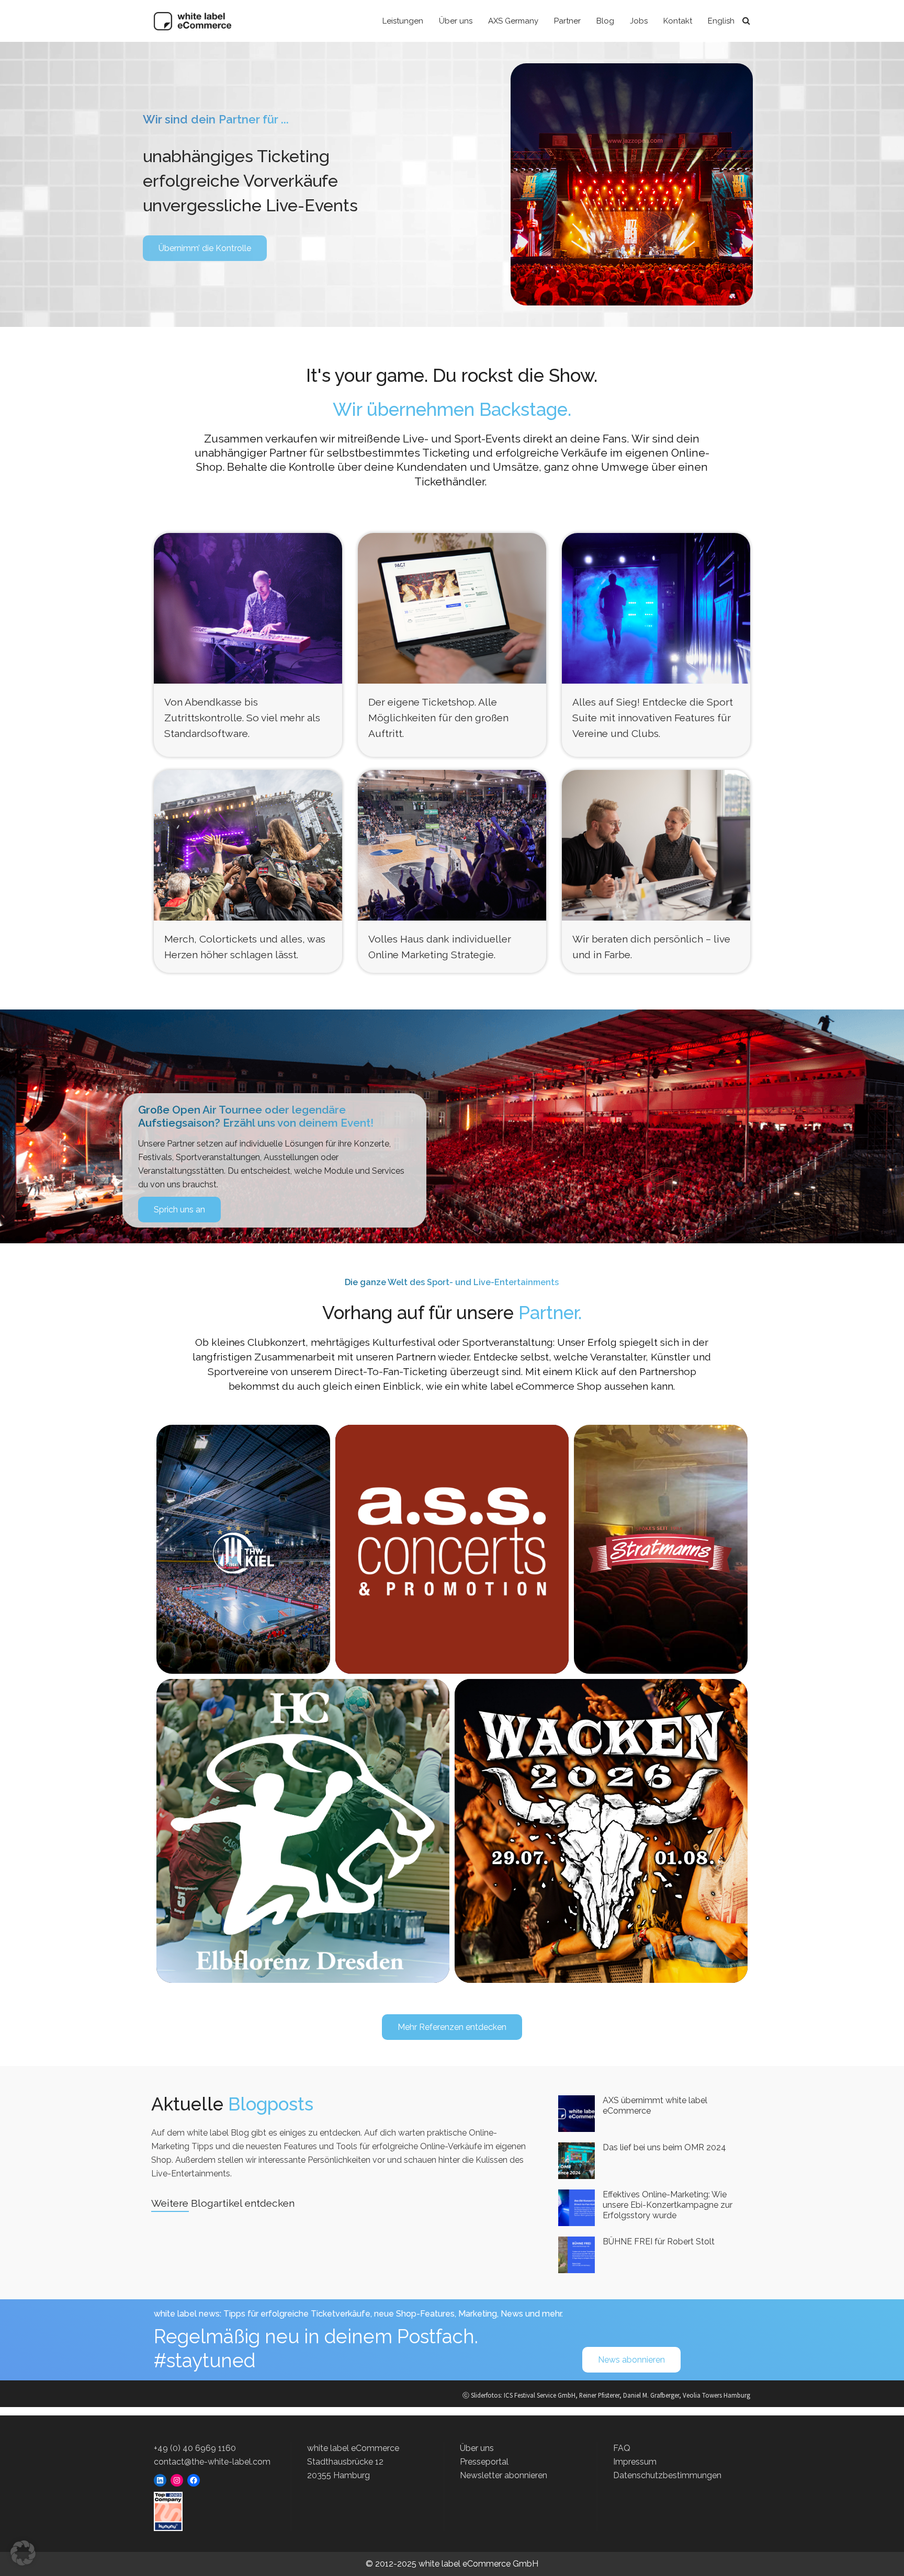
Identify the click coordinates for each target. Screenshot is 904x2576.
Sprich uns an (179, 1210)
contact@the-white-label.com (212, 2462)
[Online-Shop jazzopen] (452, 1541)
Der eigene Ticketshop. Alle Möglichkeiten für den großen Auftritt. (438, 718)
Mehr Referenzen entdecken (452, 2027)
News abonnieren (631, 2360)
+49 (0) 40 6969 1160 (195, 2448)
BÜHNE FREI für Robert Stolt (659, 2242)
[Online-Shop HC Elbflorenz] (303, 1831)
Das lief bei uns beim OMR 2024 (664, 2147)
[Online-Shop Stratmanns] (661, 1549)
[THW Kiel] (244, 1549)
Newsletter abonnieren (504, 2475)
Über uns (477, 2448)
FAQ (622, 2448)
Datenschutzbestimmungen (667, 2475)
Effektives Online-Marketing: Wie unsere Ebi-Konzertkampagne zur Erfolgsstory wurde (668, 2205)
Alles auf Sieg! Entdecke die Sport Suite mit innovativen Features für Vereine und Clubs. (653, 718)
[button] (23, 2553)
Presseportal (484, 2462)
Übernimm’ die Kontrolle (205, 248)
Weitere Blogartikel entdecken (223, 2203)
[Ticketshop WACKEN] (601, 1831)
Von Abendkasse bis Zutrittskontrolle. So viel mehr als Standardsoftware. (242, 718)
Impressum (635, 2462)
